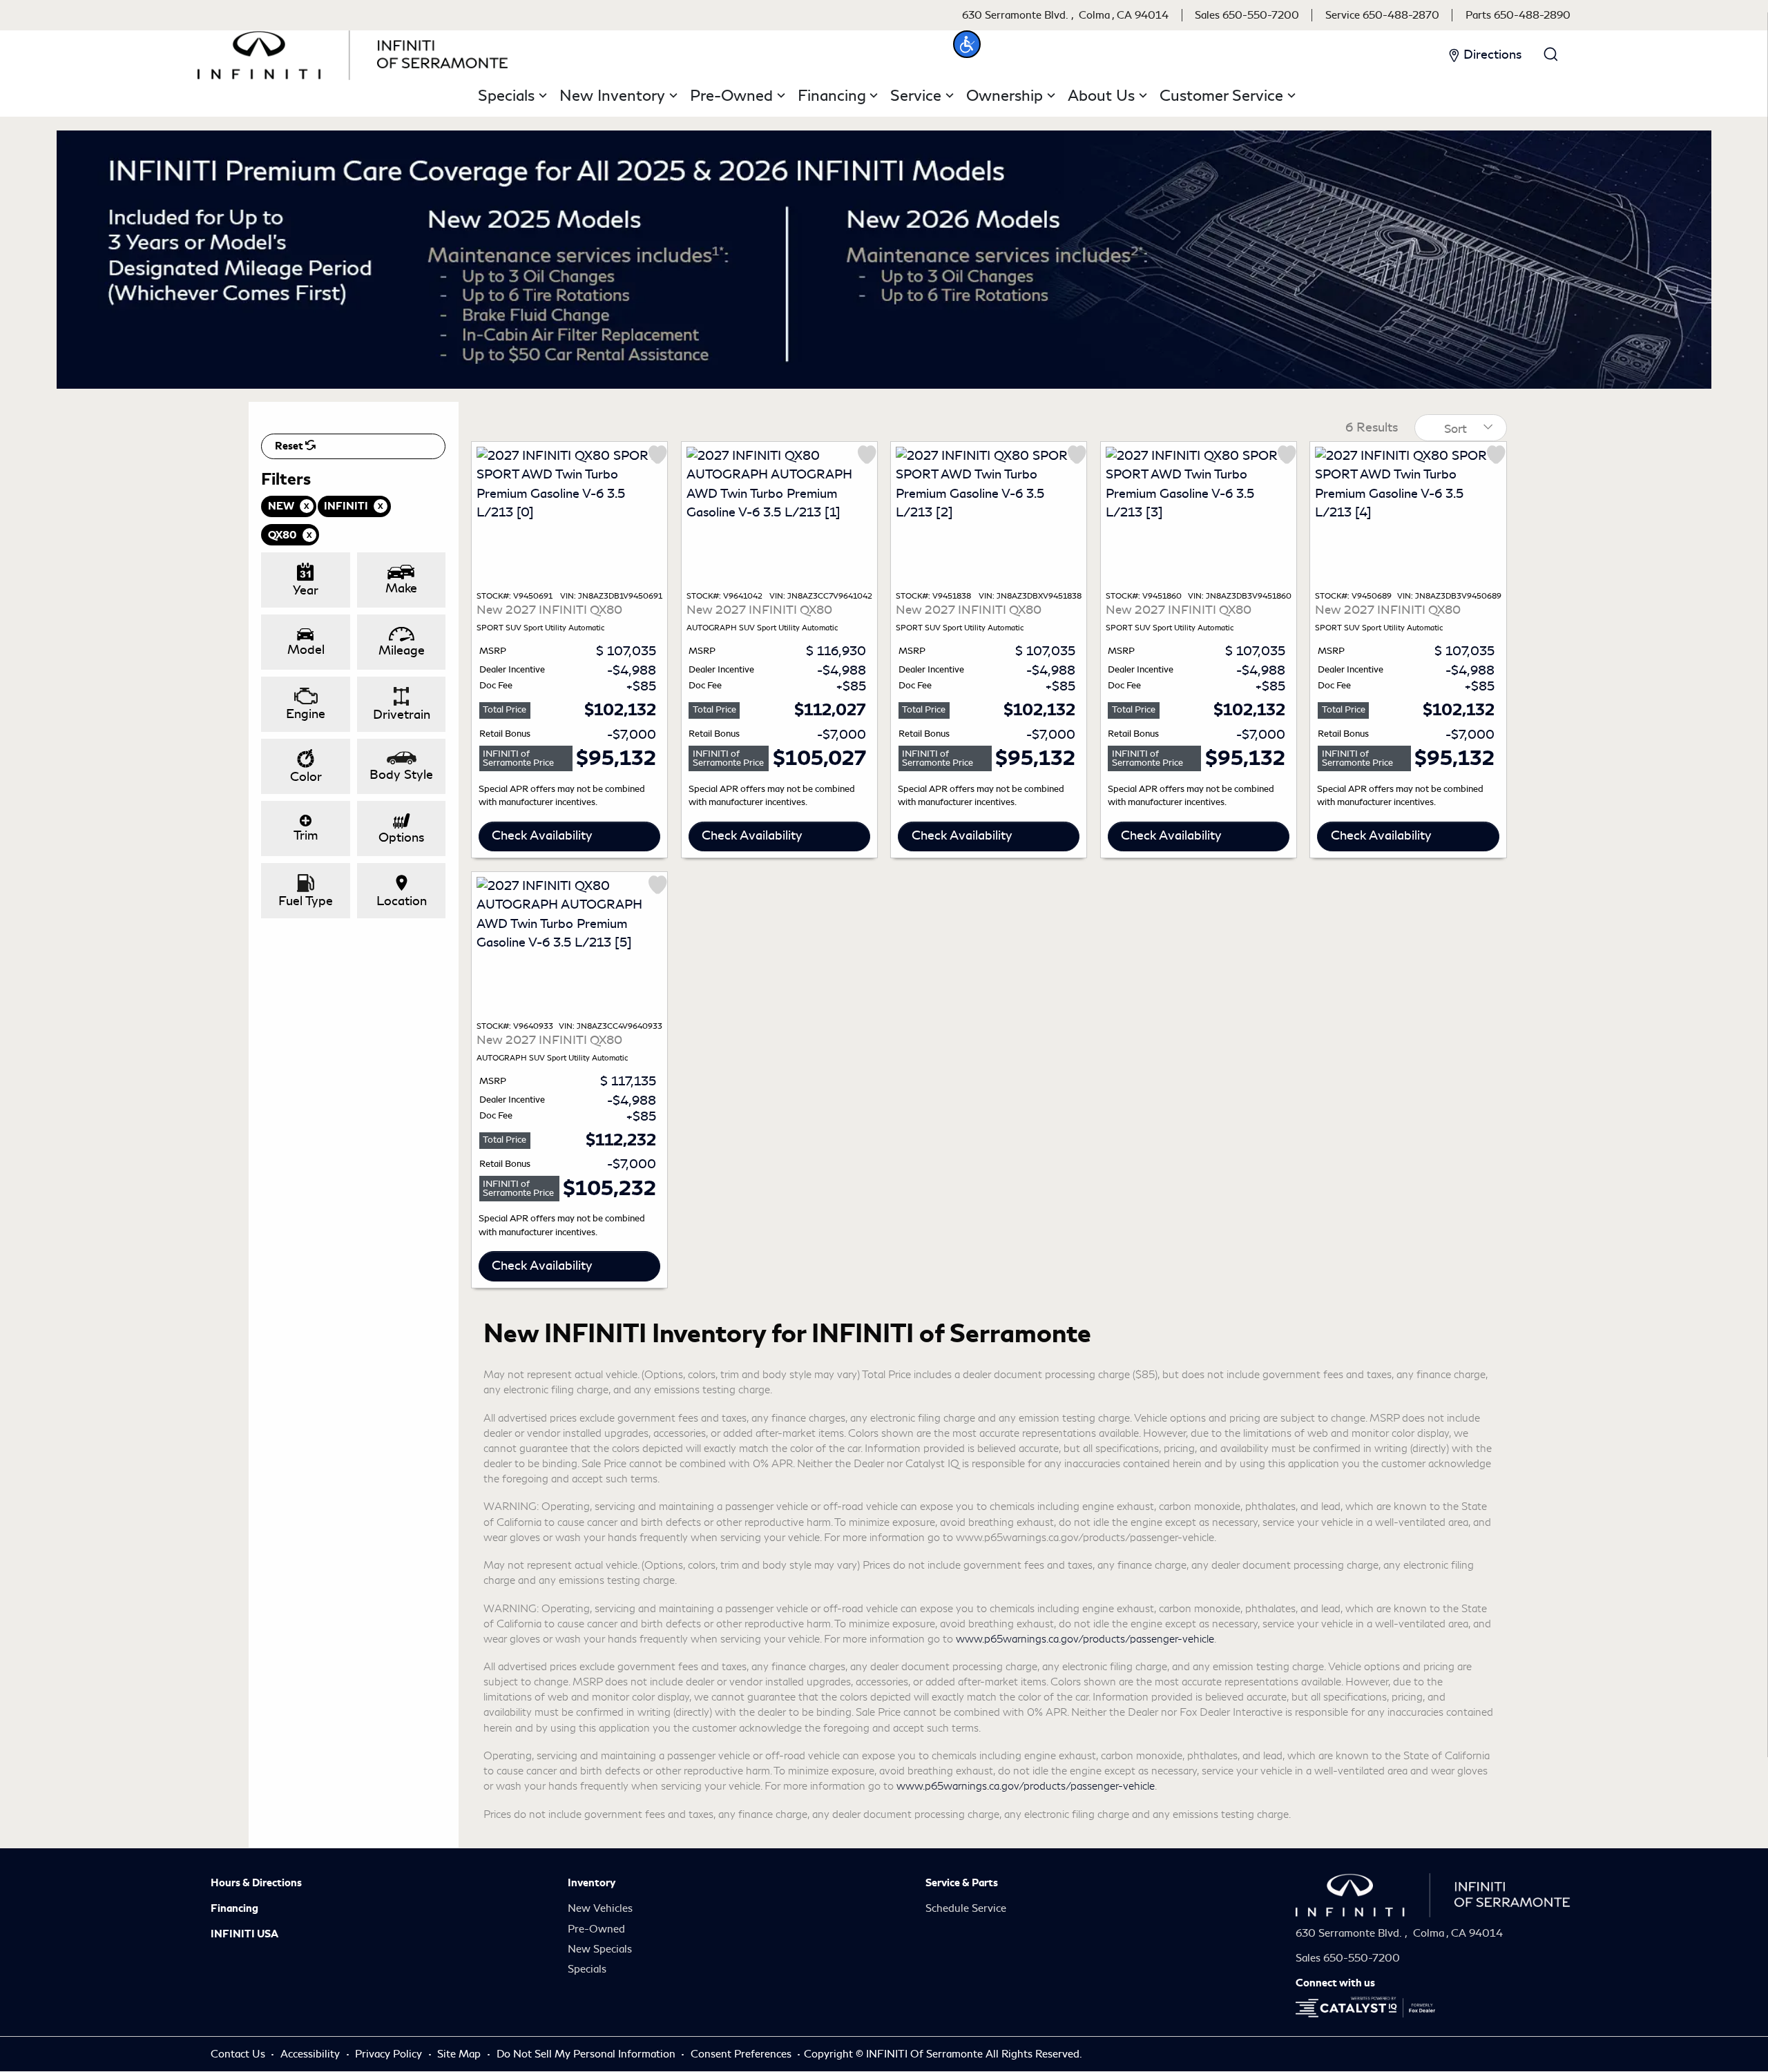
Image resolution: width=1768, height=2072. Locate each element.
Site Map (460, 2054)
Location (402, 901)
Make (401, 588)
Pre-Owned (596, 1929)
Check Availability (542, 835)
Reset (290, 446)
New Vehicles (600, 1908)
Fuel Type (306, 901)
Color (306, 777)
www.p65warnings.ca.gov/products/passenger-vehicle (1085, 1639)
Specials (587, 1969)
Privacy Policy (390, 2054)
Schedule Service (966, 1908)
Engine (306, 714)
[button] (967, 44)
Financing (234, 1908)
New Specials (600, 1949)
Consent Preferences (741, 2054)
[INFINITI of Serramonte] (353, 52)
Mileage (402, 650)
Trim (306, 835)
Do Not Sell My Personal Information (587, 2054)
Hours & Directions (256, 1883)
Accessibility (311, 2054)
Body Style (401, 775)
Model (306, 650)
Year (306, 590)
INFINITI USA (244, 1934)
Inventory (592, 1883)
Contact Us (239, 2054)
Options (401, 837)
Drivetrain (402, 715)
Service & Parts (962, 1883)
